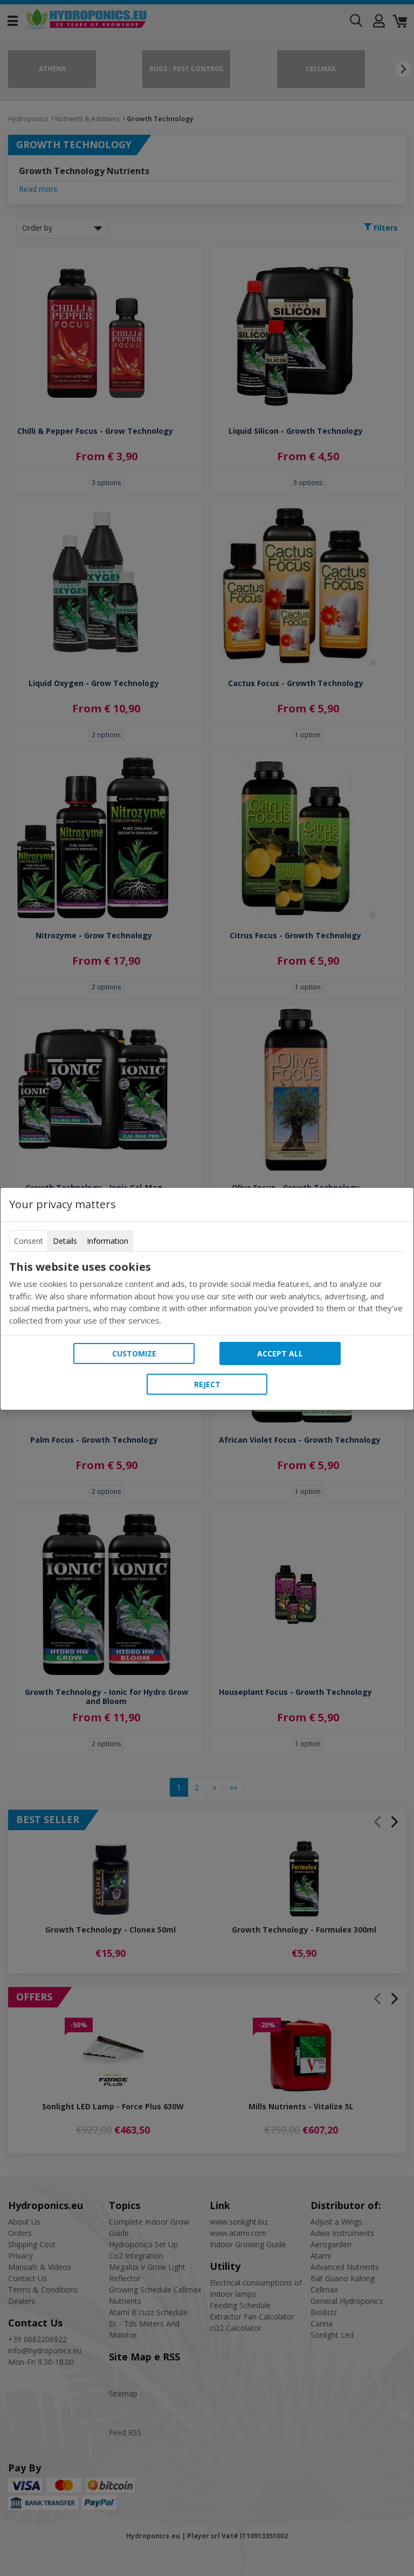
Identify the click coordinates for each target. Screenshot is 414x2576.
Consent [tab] (29, 1241)
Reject (207, 1384)
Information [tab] (108, 1241)
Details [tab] (65, 1241)
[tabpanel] (207, 1293)
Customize (134, 1353)
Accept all (280, 1353)
